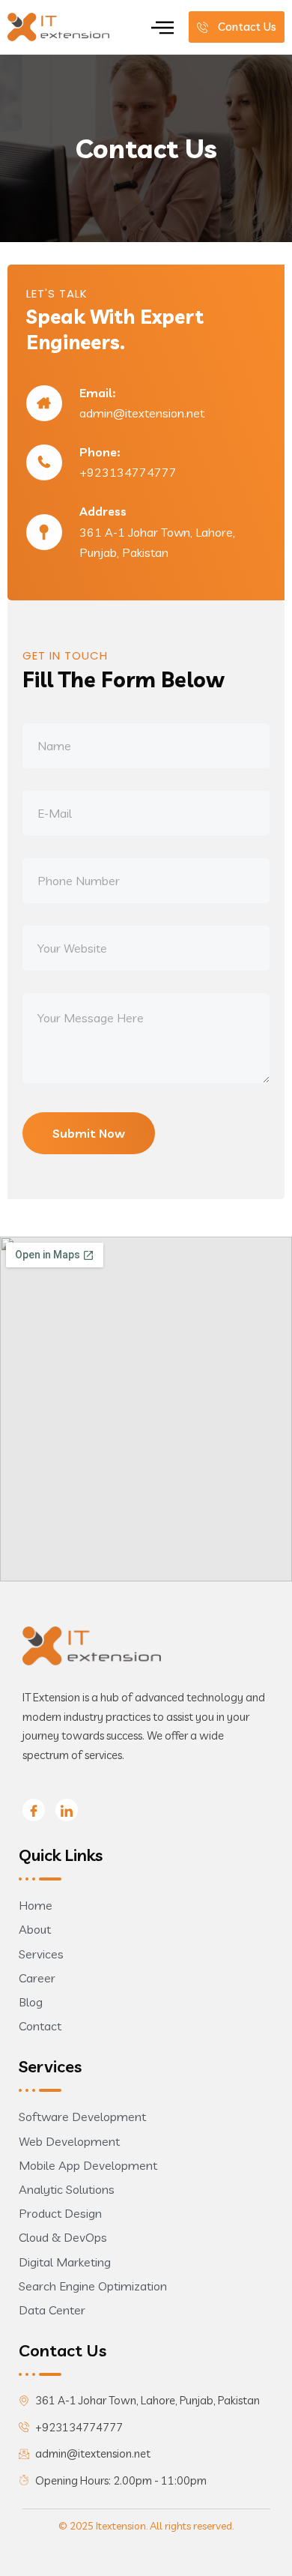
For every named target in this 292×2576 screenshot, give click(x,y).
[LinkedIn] (67, 1810)
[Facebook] (34, 1810)
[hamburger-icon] (162, 27)
